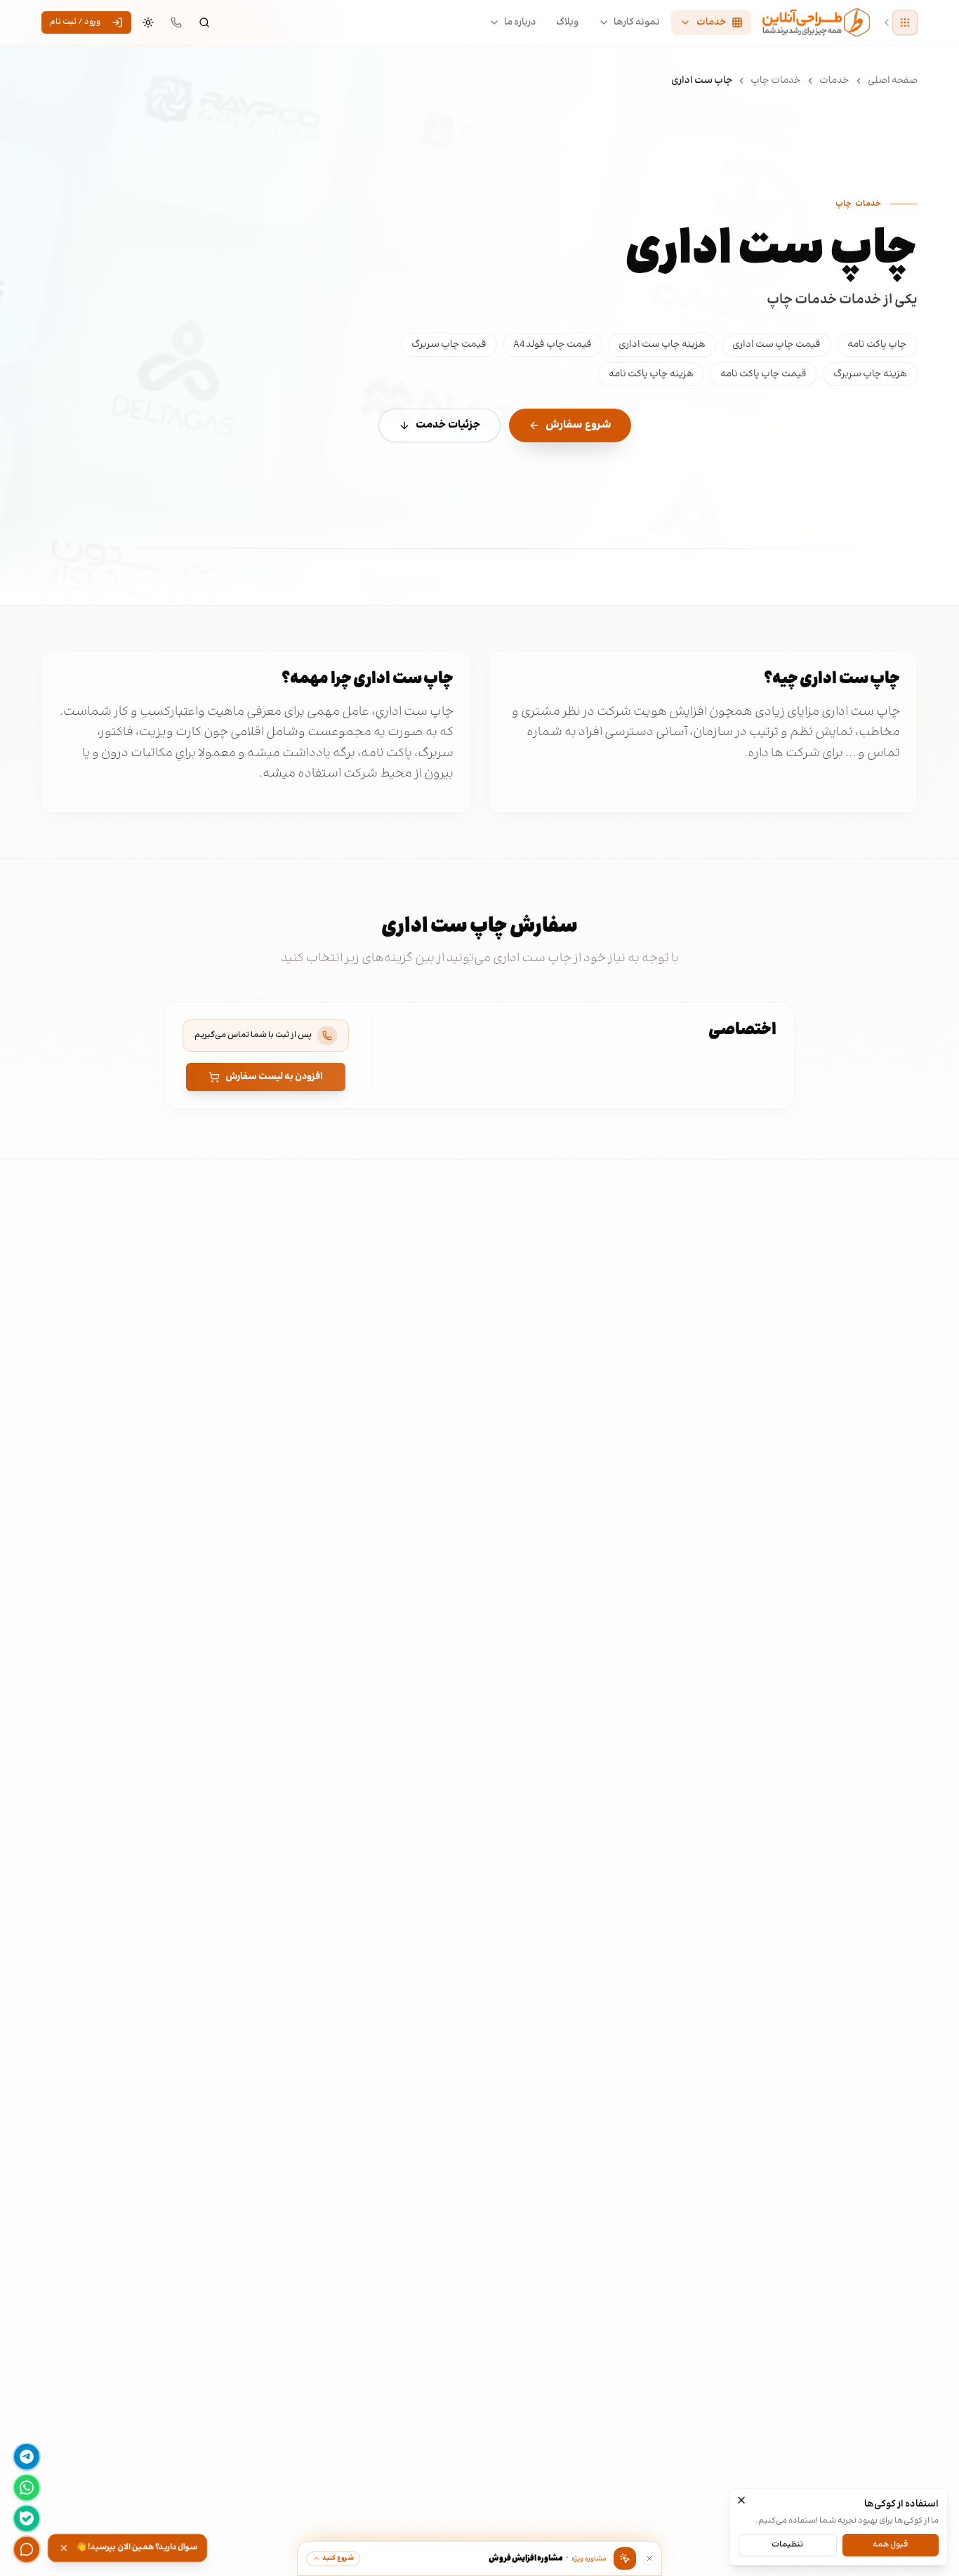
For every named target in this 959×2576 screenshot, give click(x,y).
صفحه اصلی (893, 81)
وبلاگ (567, 22)
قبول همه (890, 2544)
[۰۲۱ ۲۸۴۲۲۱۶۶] (176, 22)
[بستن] (741, 2500)
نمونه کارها (637, 22)
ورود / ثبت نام (75, 22)
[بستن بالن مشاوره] (649, 2558)
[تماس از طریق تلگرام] (27, 2457)
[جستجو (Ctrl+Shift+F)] (204, 22)
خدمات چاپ (776, 81)
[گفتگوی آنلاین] (27, 2549)
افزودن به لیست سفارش (274, 1077)
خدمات (834, 81)
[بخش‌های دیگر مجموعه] (905, 23)
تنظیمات (787, 2544)
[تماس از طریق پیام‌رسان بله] (27, 2518)
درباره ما (520, 22)
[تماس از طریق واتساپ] (27, 2488)
